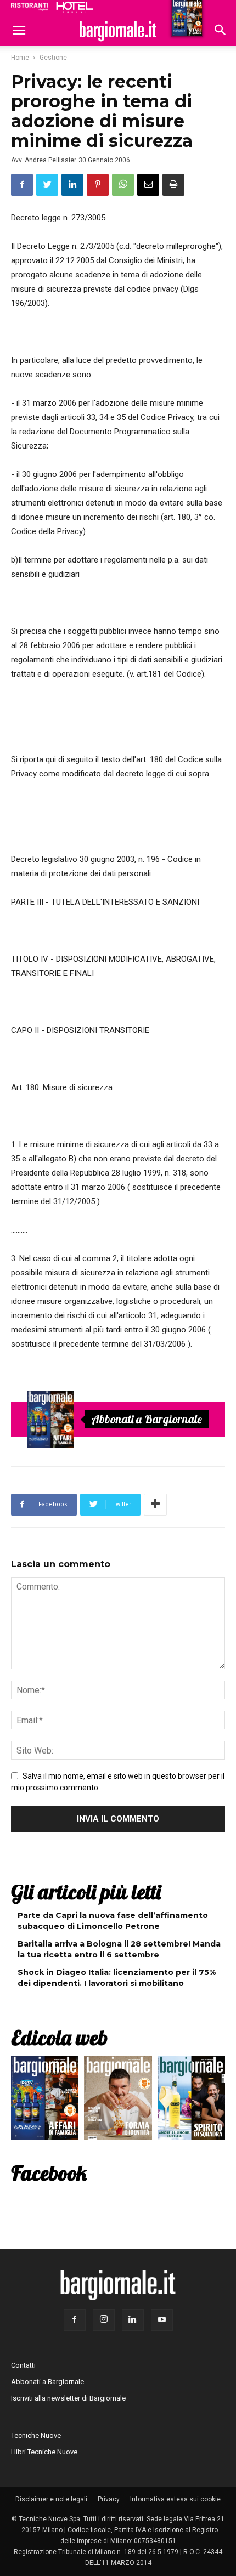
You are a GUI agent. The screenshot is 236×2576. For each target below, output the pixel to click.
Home (20, 58)
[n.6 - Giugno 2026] (118, 2100)
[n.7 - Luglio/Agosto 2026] (50, 1419)
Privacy (109, 2499)
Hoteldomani (75, 7)
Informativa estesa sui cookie (175, 2499)
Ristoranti (30, 7)
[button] (221, 31)
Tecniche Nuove (36, 2435)
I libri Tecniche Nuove (44, 2452)
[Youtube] (162, 2320)
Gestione (53, 58)
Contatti (23, 2365)
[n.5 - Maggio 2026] (191, 2100)
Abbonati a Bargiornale (147, 1419)
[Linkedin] (133, 2320)
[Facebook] (75, 2320)
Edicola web (59, 2038)
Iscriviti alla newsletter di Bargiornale (68, 2398)
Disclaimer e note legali (51, 2499)
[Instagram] (104, 2320)
